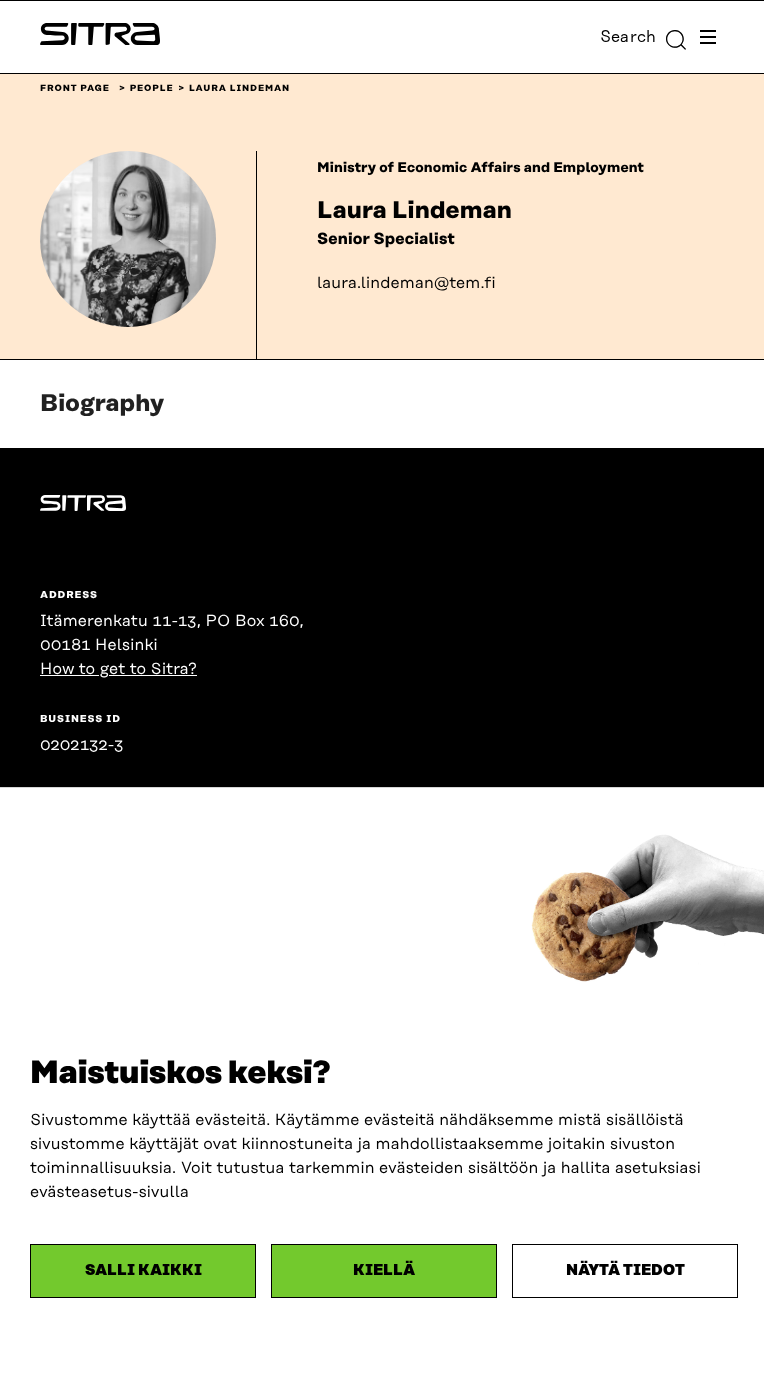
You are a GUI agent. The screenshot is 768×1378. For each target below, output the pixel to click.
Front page (75, 89)
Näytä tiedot (625, 1270)
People (152, 89)
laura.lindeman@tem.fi (406, 283)
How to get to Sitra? (118, 669)
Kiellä (384, 1270)
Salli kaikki (143, 1270)
